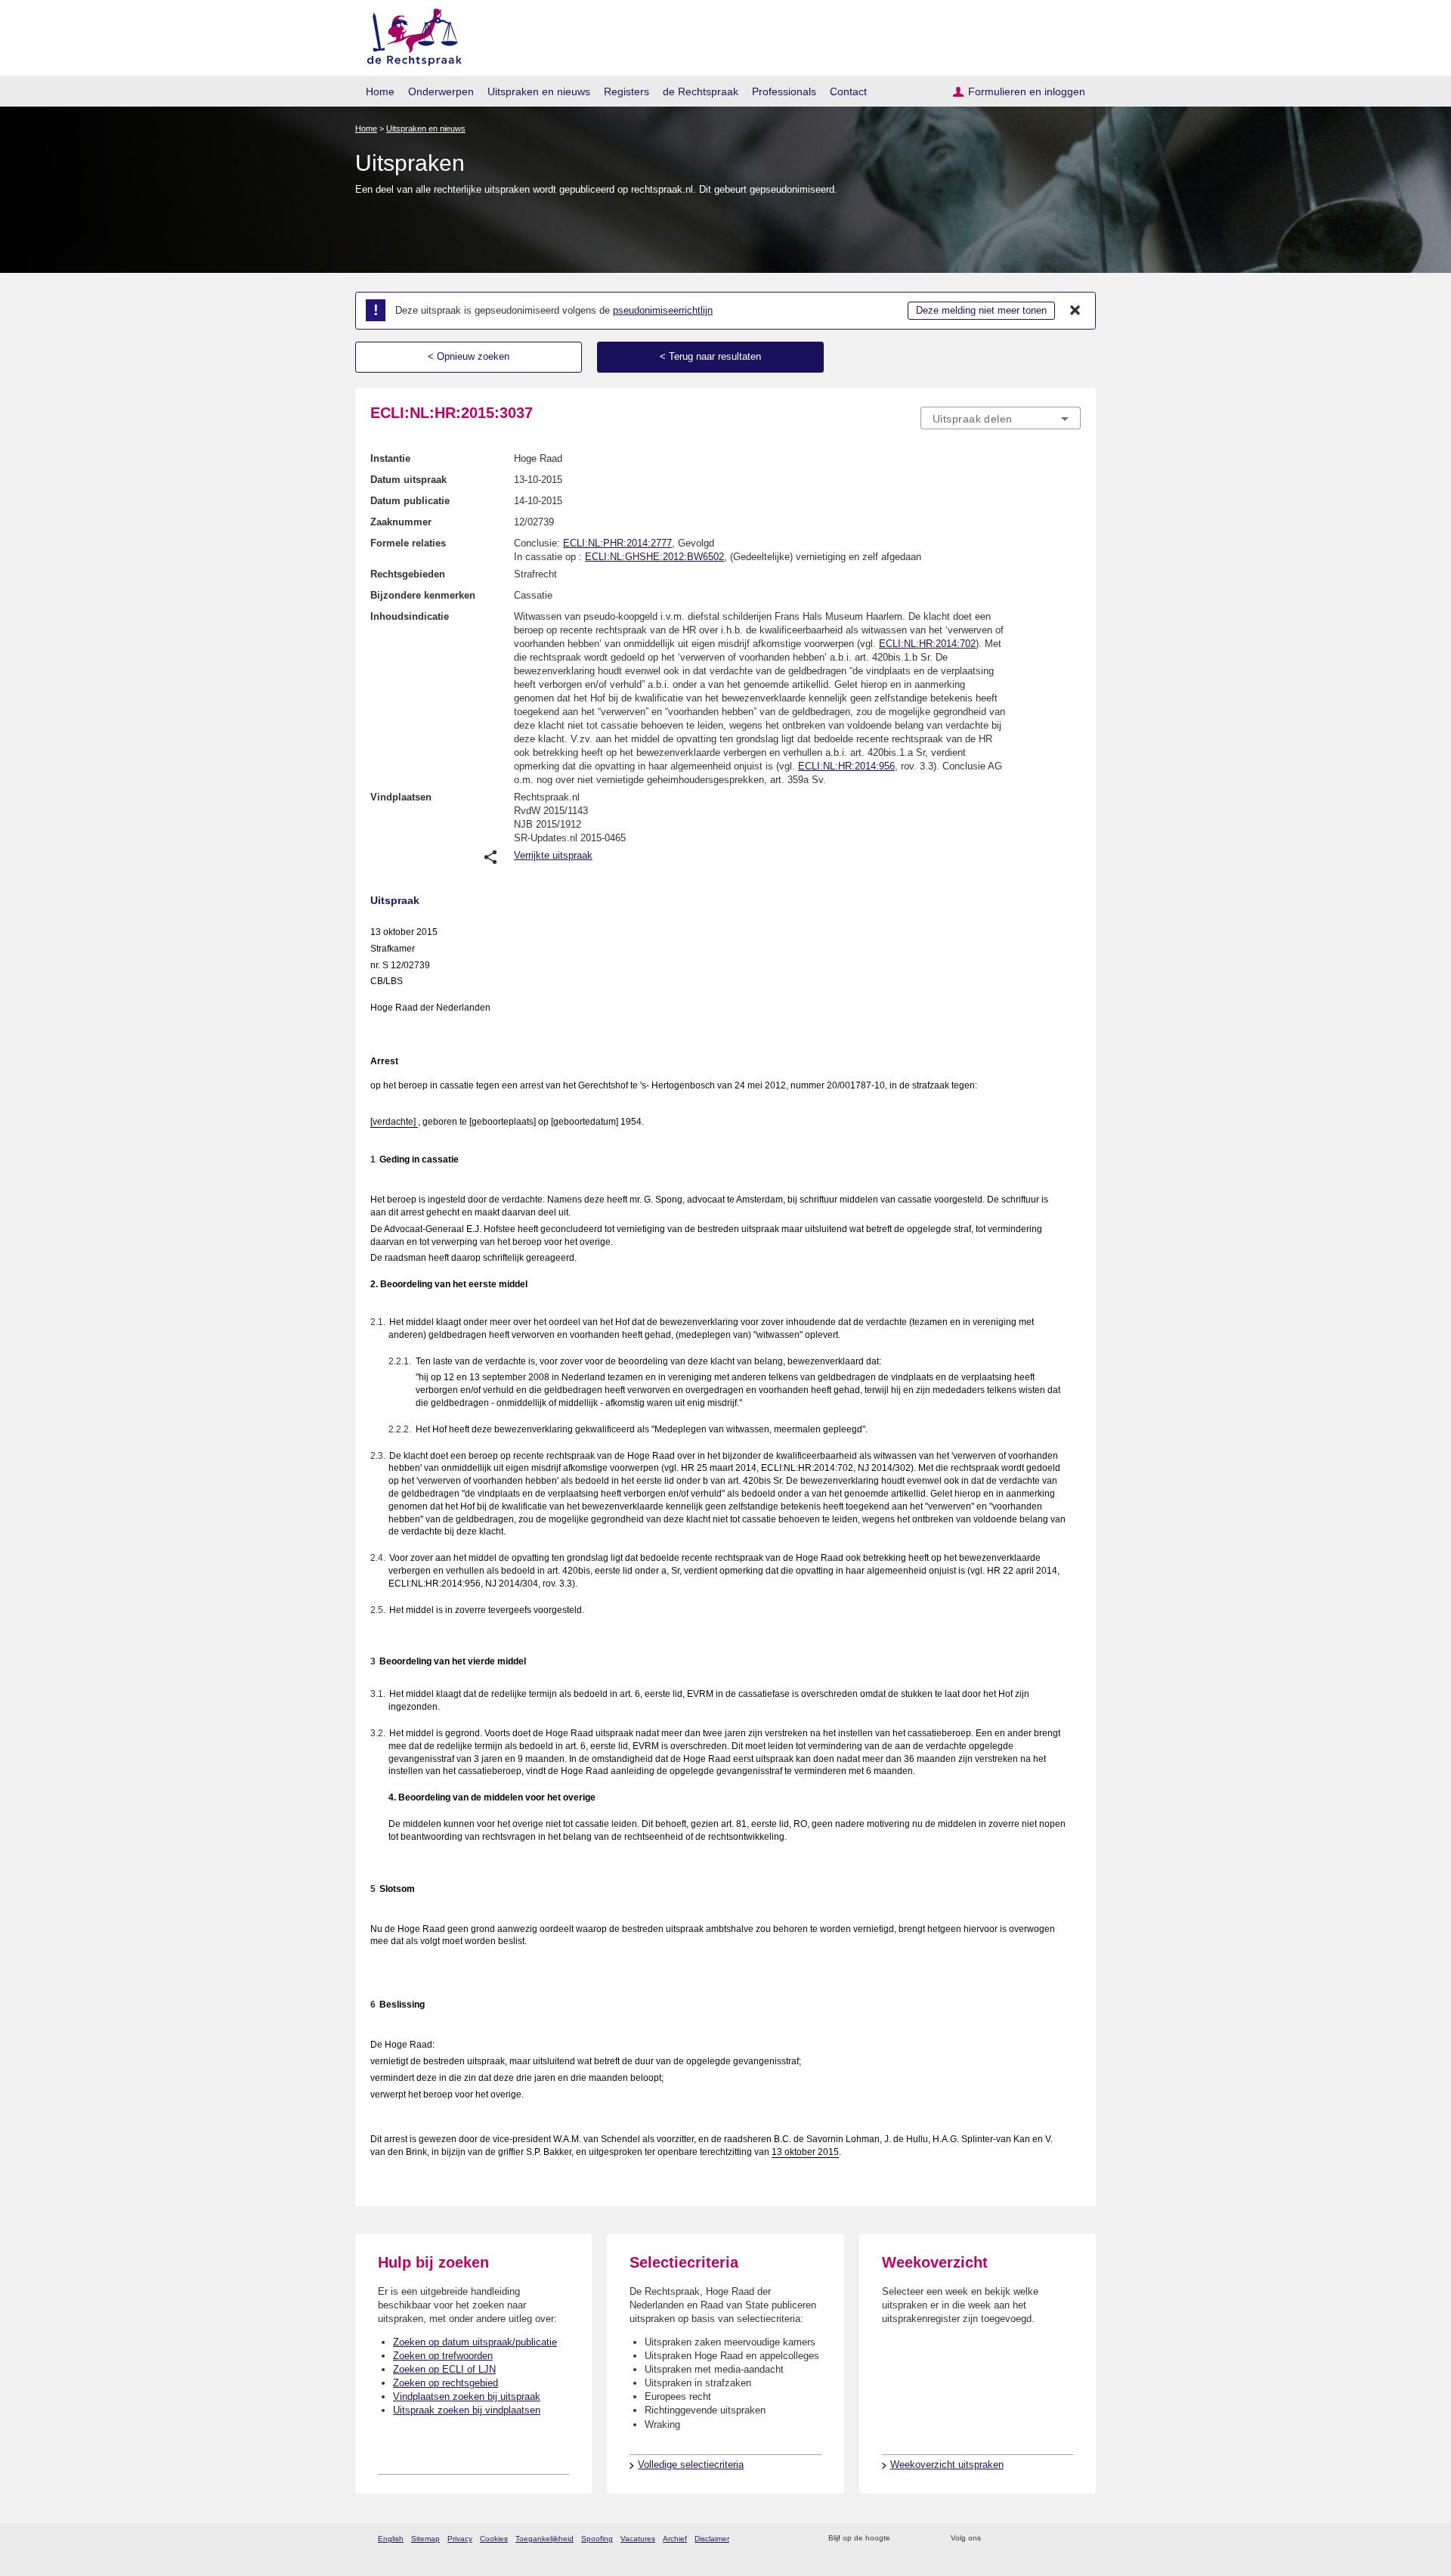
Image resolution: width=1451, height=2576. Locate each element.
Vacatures (638, 2539)
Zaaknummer (401, 522)
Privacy (460, 2539)
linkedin (1053, 2539)
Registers (626, 91)
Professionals (784, 91)
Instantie (390, 458)
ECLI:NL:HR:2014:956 (846, 766)
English (391, 2539)
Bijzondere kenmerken (423, 595)
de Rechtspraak (701, 91)
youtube (1073, 2539)
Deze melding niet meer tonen (981, 310)
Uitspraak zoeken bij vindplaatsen (467, 2410)
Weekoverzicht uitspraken (947, 2465)
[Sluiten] (1075, 311)
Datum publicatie (410, 501)
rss (904, 2539)
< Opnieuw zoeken (469, 356)
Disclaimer (712, 2539)
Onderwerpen (441, 91)
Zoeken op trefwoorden (443, 2356)
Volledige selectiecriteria (691, 2465)
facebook (1014, 2539)
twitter (994, 2539)
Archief (675, 2539)
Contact (848, 91)
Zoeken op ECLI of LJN (444, 2369)
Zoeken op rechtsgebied (446, 2383)
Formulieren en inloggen (1027, 91)
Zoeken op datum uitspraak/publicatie (475, 2342)
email (924, 2539)
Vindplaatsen (401, 797)
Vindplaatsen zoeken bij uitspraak (467, 2396)
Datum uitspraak (408, 480)
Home (380, 91)
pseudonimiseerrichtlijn (663, 310)
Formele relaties (408, 543)
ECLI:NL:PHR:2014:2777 (617, 543)
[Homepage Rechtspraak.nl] (409, 34)
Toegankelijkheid (545, 2539)
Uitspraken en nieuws (539, 91)
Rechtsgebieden (408, 574)
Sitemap (425, 2539)
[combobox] (1001, 418)
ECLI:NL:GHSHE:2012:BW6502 (654, 557)
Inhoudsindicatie (410, 616)
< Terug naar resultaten (710, 356)
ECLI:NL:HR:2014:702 (927, 644)
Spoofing (597, 2539)
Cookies (494, 2539)
